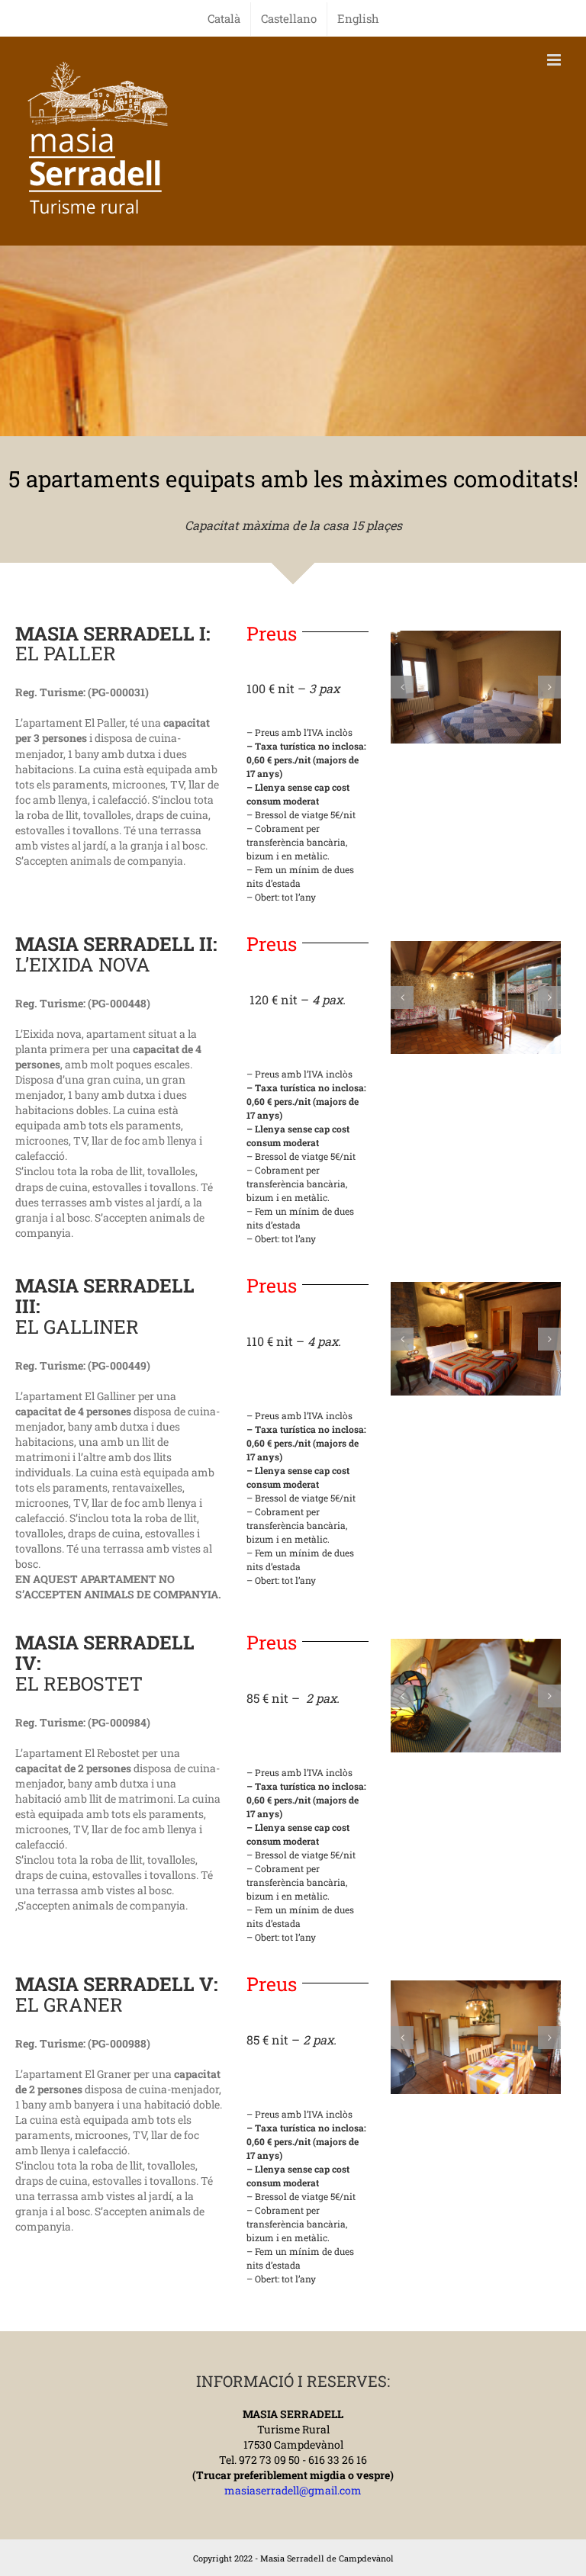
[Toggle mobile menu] (555, 60)
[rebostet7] (476, 1696)
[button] (402, 687)
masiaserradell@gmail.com (293, 2490)
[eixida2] (476, 998)
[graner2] (476, 2037)
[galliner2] (476, 1339)
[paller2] (476, 687)
